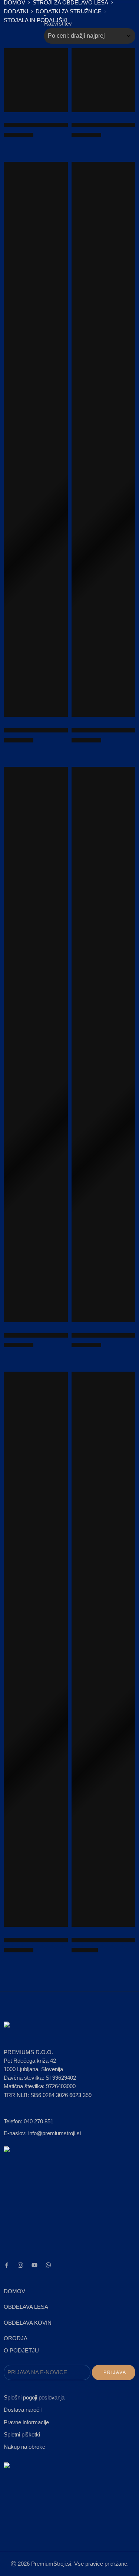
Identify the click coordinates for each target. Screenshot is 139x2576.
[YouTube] (34, 2265)
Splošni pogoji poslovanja (34, 2398)
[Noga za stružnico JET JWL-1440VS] (36, 439)
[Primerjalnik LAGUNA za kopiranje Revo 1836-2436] (104, 1649)
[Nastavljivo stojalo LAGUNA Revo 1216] (104, 439)
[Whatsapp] (48, 2265)
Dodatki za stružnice (69, 11)
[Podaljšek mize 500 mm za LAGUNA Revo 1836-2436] (104, 80)
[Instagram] (20, 2265)
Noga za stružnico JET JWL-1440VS (48, 730)
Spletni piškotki (22, 2435)
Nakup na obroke (24, 2447)
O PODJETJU (21, 2351)
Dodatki (16, 11)
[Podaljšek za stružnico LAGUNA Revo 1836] (104, 1044)
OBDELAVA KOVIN (28, 2323)
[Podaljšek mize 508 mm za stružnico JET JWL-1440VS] (36, 1044)
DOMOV (14, 2291)
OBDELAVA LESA (26, 2307)
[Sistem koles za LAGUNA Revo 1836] (36, 80)
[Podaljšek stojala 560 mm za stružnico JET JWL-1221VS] (36, 1649)
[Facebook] (7, 2265)
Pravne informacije (26, 2422)
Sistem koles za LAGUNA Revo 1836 (49, 125)
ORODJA (16, 2338)
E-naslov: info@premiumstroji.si (42, 2133)
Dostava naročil (23, 2410)
